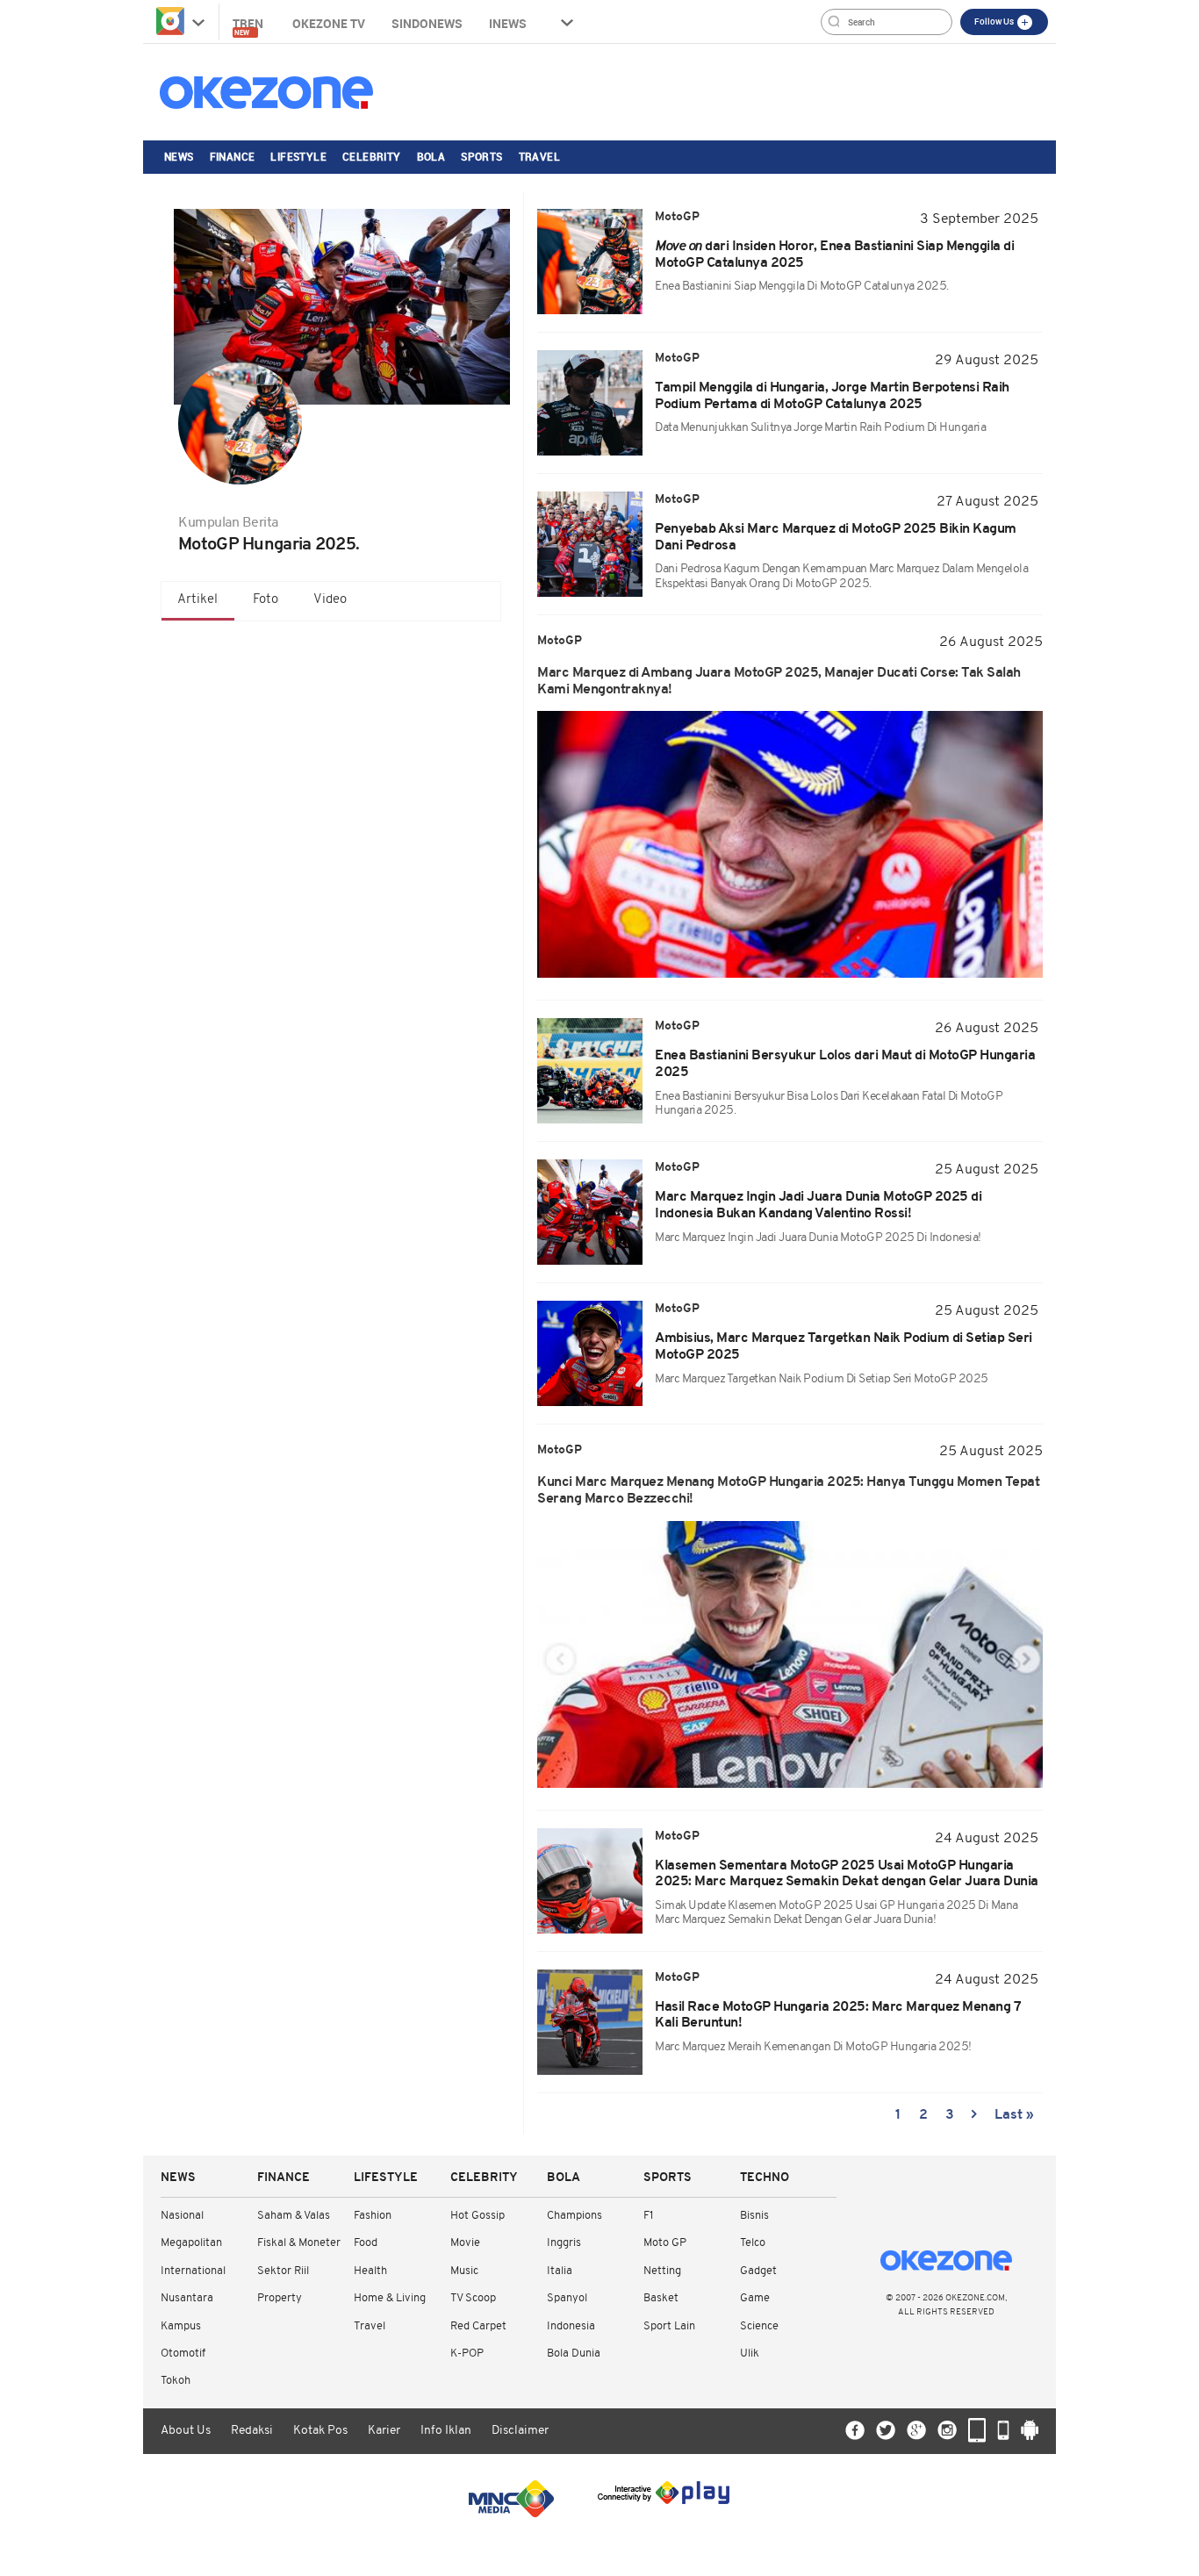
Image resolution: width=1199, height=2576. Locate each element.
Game (755, 2298)
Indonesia (571, 2326)
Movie (465, 2243)
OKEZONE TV (329, 23)
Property (280, 2298)
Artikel (197, 600)
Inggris (564, 2243)
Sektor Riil (283, 2271)
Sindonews (427, 23)
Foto (266, 600)
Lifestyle (298, 156)
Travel (539, 156)
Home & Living (390, 2298)
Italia (560, 2271)
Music (464, 2271)
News (179, 156)
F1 (648, 2216)
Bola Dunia (574, 2354)
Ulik (750, 2354)
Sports (481, 156)
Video (330, 600)
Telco (753, 2243)
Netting (662, 2271)
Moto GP (665, 2243)
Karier (384, 2431)
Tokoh (176, 2381)
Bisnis (754, 2216)
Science (759, 2326)
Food (366, 2243)
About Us (186, 2431)
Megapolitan (191, 2243)
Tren (249, 26)
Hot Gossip (477, 2216)
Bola (431, 156)
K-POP (467, 2354)
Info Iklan (446, 2431)
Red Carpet (478, 2326)
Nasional (182, 2216)
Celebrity (372, 156)
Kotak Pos (320, 2431)
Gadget (758, 2271)
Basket (661, 2298)
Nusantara (187, 2298)
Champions (574, 2216)
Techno (765, 2178)
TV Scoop (473, 2298)
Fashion (373, 2216)
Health (370, 2271)
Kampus (181, 2326)
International (193, 2271)
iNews (508, 23)
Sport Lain (669, 2326)
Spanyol (567, 2298)
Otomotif (183, 2354)
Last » (1014, 2115)
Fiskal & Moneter (299, 2243)
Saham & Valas (294, 2216)
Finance (233, 156)
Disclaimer (520, 2431)
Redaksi (252, 2431)
